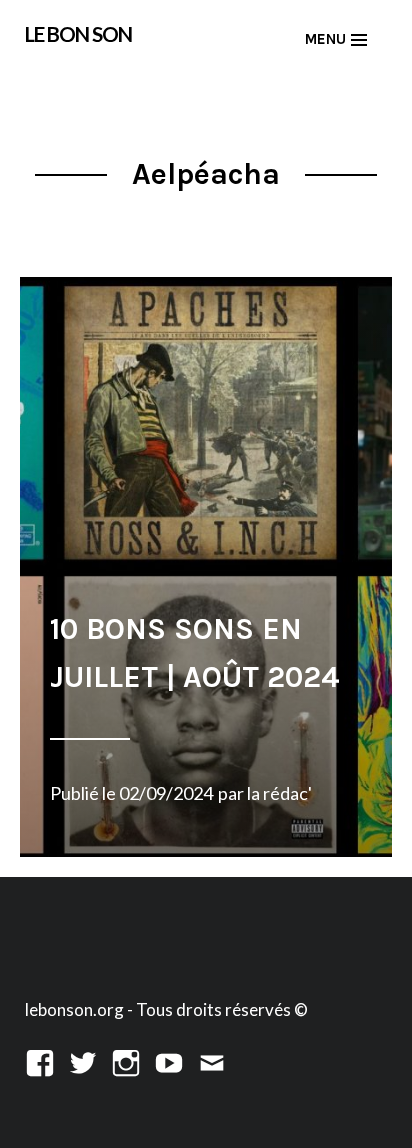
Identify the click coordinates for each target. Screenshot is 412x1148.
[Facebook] (40, 1060)
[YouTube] (169, 1060)
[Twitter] (83, 1060)
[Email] (212, 1060)
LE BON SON (78, 34)
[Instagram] (126, 1060)
